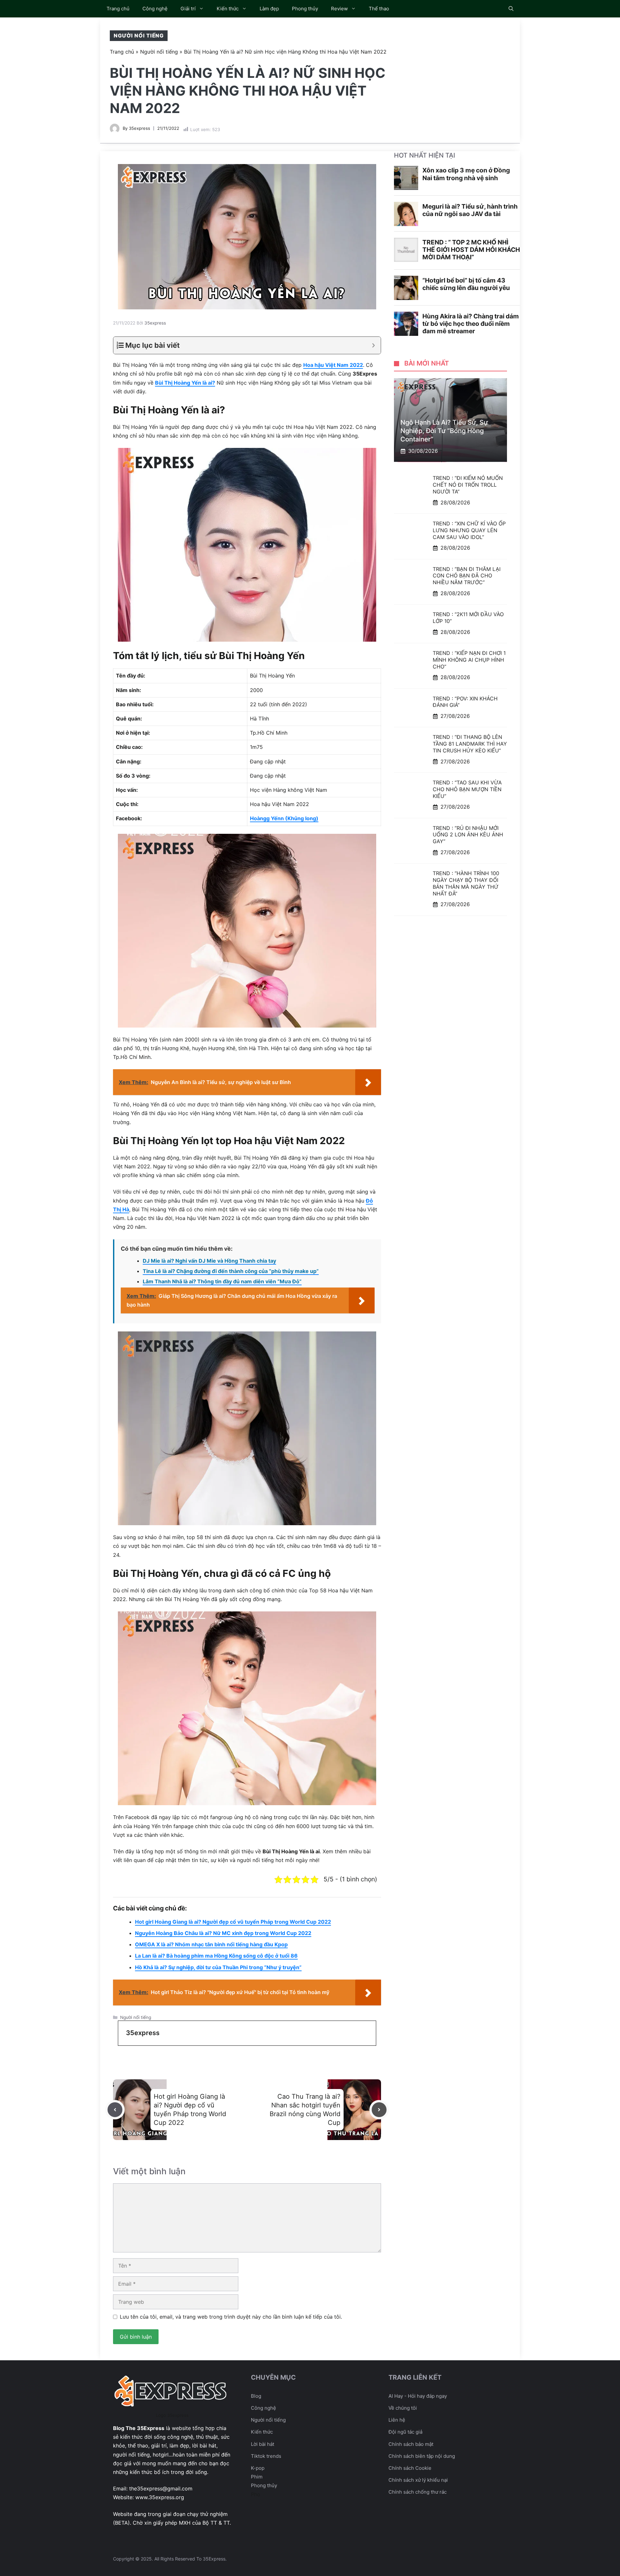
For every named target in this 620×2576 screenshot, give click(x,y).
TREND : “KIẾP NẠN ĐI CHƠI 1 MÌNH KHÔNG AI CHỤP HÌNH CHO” (469, 660)
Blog (256, 2396)
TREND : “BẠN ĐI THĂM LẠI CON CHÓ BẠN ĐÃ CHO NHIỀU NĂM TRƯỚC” (467, 576)
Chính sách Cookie (410, 2468)
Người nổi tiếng (139, 36)
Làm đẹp (269, 9)
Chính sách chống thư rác (418, 2492)
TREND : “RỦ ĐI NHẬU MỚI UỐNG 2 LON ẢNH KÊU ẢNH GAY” (468, 835)
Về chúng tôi (403, 2408)
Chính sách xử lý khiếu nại (418, 2480)
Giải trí (188, 9)
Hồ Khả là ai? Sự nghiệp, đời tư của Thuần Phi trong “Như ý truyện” (218, 1967)
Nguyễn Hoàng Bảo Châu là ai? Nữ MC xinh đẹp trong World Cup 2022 (223, 1933)
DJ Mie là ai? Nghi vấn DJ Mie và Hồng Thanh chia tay (209, 1261)
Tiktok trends (266, 2456)
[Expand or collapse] (373, 345)
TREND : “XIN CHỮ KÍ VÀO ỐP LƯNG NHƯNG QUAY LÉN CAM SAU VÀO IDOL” (469, 530)
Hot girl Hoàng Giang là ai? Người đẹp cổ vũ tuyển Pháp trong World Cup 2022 (233, 1922)
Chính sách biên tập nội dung (422, 2456)
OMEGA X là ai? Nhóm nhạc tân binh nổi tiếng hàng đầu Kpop (211, 1944)
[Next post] (379, 2110)
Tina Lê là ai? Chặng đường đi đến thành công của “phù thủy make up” (231, 1271)
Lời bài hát (263, 2444)
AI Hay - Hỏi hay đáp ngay (418, 2396)
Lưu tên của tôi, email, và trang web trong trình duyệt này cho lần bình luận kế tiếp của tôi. (231, 2317)
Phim (257, 2477)
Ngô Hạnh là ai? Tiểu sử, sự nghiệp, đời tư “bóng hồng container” (444, 431)
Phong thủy (305, 9)
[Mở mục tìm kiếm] (511, 9)
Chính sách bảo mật (411, 2444)
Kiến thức (228, 9)
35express (139, 128)
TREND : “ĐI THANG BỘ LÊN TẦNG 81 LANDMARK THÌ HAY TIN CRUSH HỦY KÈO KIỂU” (470, 744)
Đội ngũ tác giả (405, 2432)
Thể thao (379, 9)
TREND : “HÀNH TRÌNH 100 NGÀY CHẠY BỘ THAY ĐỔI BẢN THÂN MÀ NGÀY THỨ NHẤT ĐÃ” (466, 883)
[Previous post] (115, 2110)
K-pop (258, 2468)
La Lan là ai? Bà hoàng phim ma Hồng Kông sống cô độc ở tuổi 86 (216, 1956)
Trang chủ (118, 9)
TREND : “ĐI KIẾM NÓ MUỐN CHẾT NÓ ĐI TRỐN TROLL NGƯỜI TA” (468, 485)
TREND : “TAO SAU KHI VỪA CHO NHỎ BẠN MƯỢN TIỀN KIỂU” (467, 789)
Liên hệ (397, 2420)
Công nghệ (155, 9)
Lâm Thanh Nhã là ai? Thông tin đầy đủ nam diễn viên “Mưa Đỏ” (222, 1281)
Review (339, 9)
